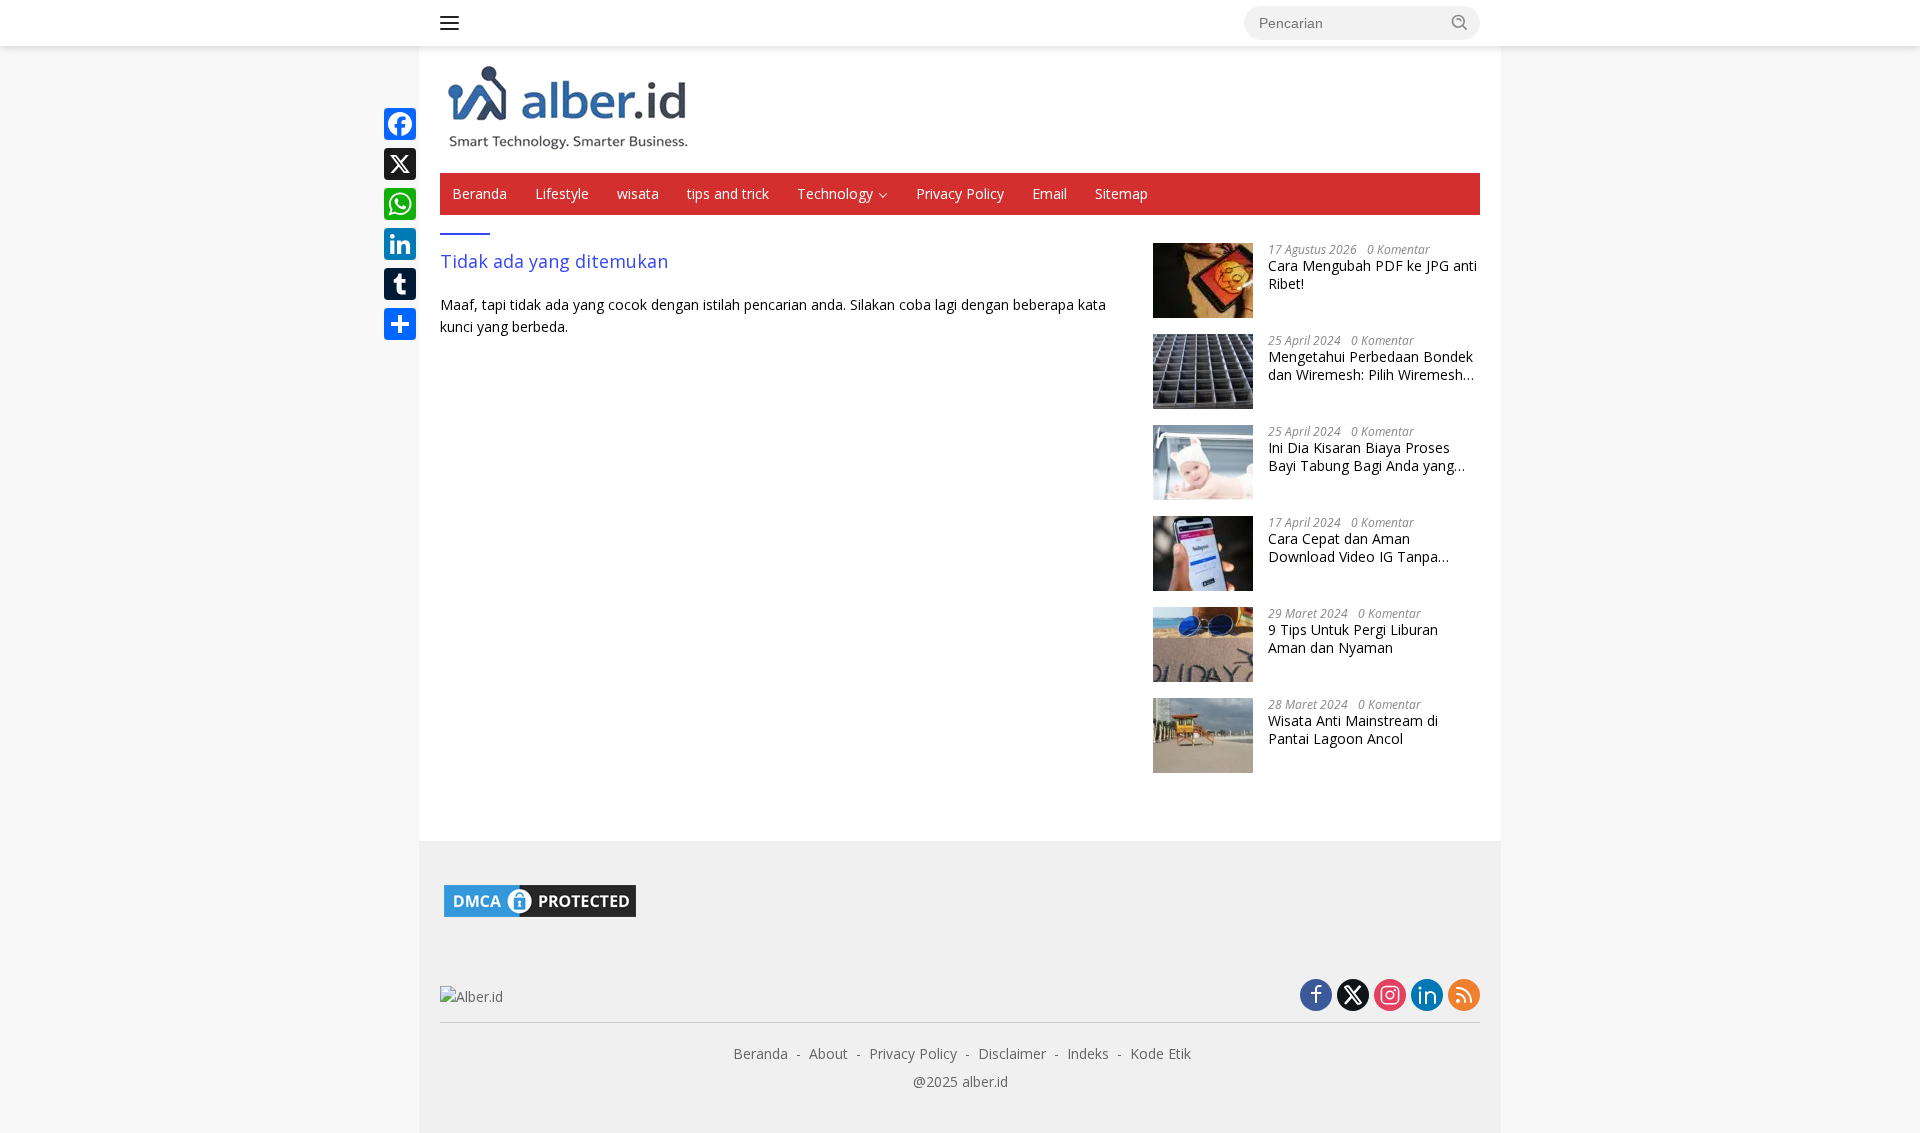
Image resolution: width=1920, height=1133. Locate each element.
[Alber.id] (568, 107)
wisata (638, 193)
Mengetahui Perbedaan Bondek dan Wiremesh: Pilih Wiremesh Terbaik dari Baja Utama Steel (1370, 366)
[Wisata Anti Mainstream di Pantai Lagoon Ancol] (1203, 735)
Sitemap (1121, 193)
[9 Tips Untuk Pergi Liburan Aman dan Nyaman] (1203, 644)
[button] (1460, 22)
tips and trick (728, 193)
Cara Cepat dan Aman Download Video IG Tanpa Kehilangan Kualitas (1353, 548)
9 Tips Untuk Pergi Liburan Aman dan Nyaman (1353, 639)
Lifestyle (562, 193)
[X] (400, 164)
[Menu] (453, 23)
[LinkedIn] (400, 244)
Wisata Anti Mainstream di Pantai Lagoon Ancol (1353, 730)
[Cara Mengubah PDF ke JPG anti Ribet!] (1203, 280)
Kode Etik (1160, 1053)
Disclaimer (1012, 1053)
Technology (835, 193)
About (828, 1053)
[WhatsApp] (400, 204)
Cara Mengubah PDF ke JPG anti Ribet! (1372, 275)
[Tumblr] (400, 284)
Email (1049, 193)
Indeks (1088, 1053)
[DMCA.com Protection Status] (540, 899)
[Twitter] (1353, 996)
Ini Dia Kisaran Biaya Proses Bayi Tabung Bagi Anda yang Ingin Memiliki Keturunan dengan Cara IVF (1373, 457)
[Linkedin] (1427, 996)
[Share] (400, 324)
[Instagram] (1390, 996)
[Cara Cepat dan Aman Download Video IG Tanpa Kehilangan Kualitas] (1203, 553)
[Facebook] (400, 124)
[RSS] (1464, 996)
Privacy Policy (960, 193)
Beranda (479, 193)
